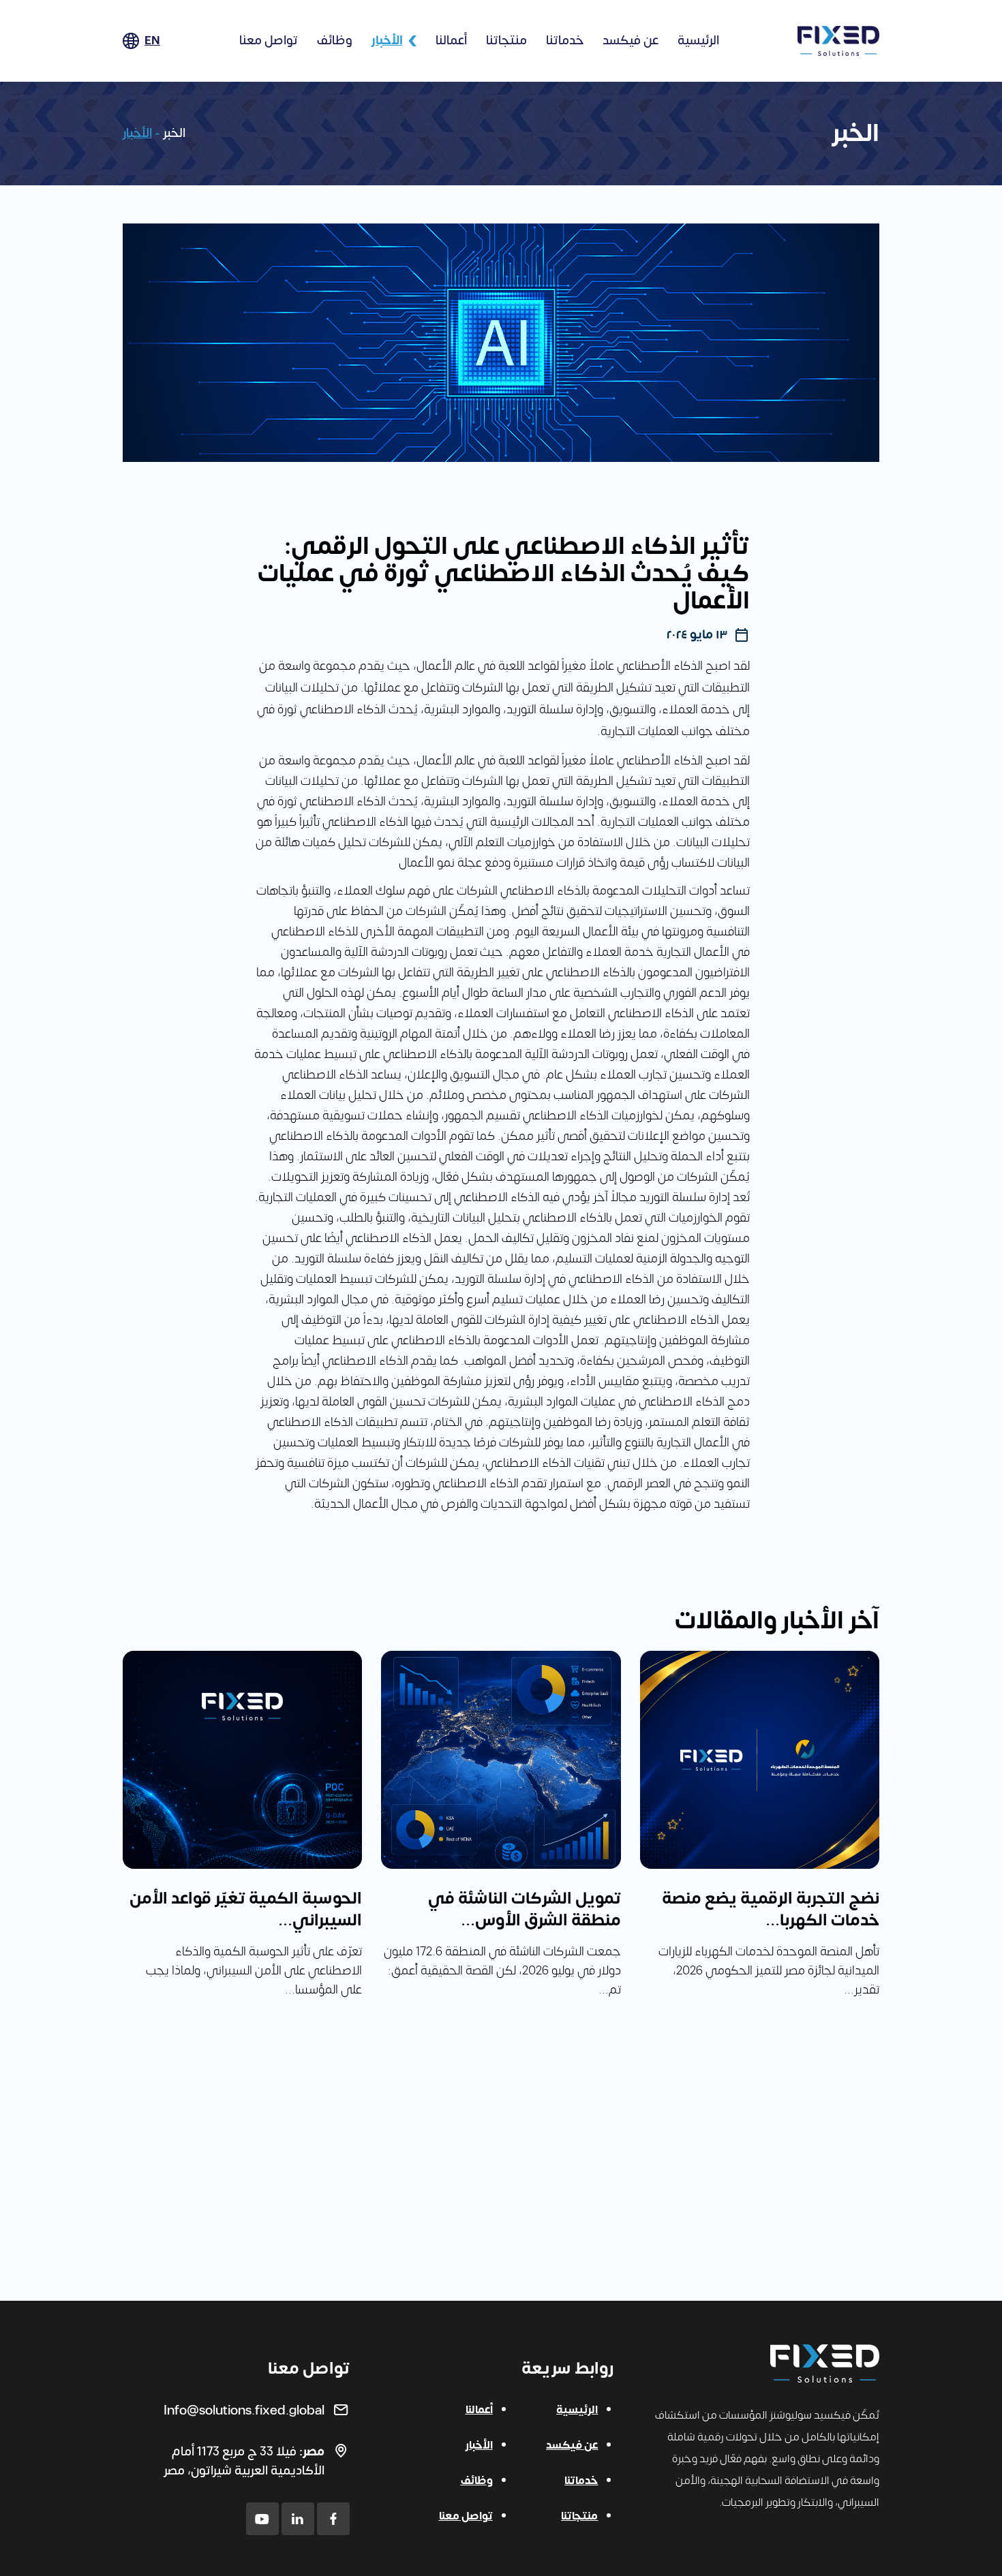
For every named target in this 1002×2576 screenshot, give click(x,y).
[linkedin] (298, 2519)
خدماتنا (565, 41)
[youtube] (262, 2519)
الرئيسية (698, 41)
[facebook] (333, 2519)
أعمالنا (451, 41)
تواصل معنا (269, 41)
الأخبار (387, 41)
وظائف (335, 41)
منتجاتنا (506, 41)
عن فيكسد (631, 41)
